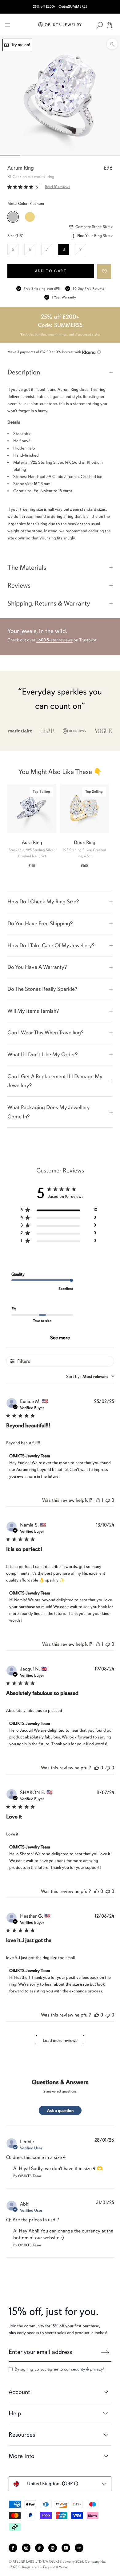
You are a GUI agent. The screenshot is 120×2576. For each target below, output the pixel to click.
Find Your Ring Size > (95, 236)
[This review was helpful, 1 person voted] (98, 1500)
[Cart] (109, 25)
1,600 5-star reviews (54, 640)
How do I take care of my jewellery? (51, 945)
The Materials (27, 567)
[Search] (100, 25)
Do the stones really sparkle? (42, 989)
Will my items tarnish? (33, 1011)
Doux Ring (85, 842)
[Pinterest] (53, 2548)
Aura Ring (32, 842)
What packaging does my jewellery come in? (49, 1112)
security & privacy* (88, 2369)
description (24, 372)
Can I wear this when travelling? (45, 1033)
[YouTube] (66, 2548)
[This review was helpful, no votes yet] (97, 1768)
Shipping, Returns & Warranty (49, 603)
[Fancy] (79, 2548)
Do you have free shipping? (40, 923)
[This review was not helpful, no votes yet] (108, 1500)
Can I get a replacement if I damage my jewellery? (55, 1081)
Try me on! (20, 45)
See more (60, 1338)
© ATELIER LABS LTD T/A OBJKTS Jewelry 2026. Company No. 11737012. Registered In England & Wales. (57, 2564)
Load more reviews (60, 2040)
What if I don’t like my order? (42, 1054)
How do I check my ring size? (43, 902)
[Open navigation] (7, 25)
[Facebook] (13, 2548)
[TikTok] (39, 2548)
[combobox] (90, 1377)
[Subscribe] (105, 2353)
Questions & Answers (60, 2082)
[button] (104, 271)
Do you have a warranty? (37, 967)
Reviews (19, 585)
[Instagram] (26, 2548)
